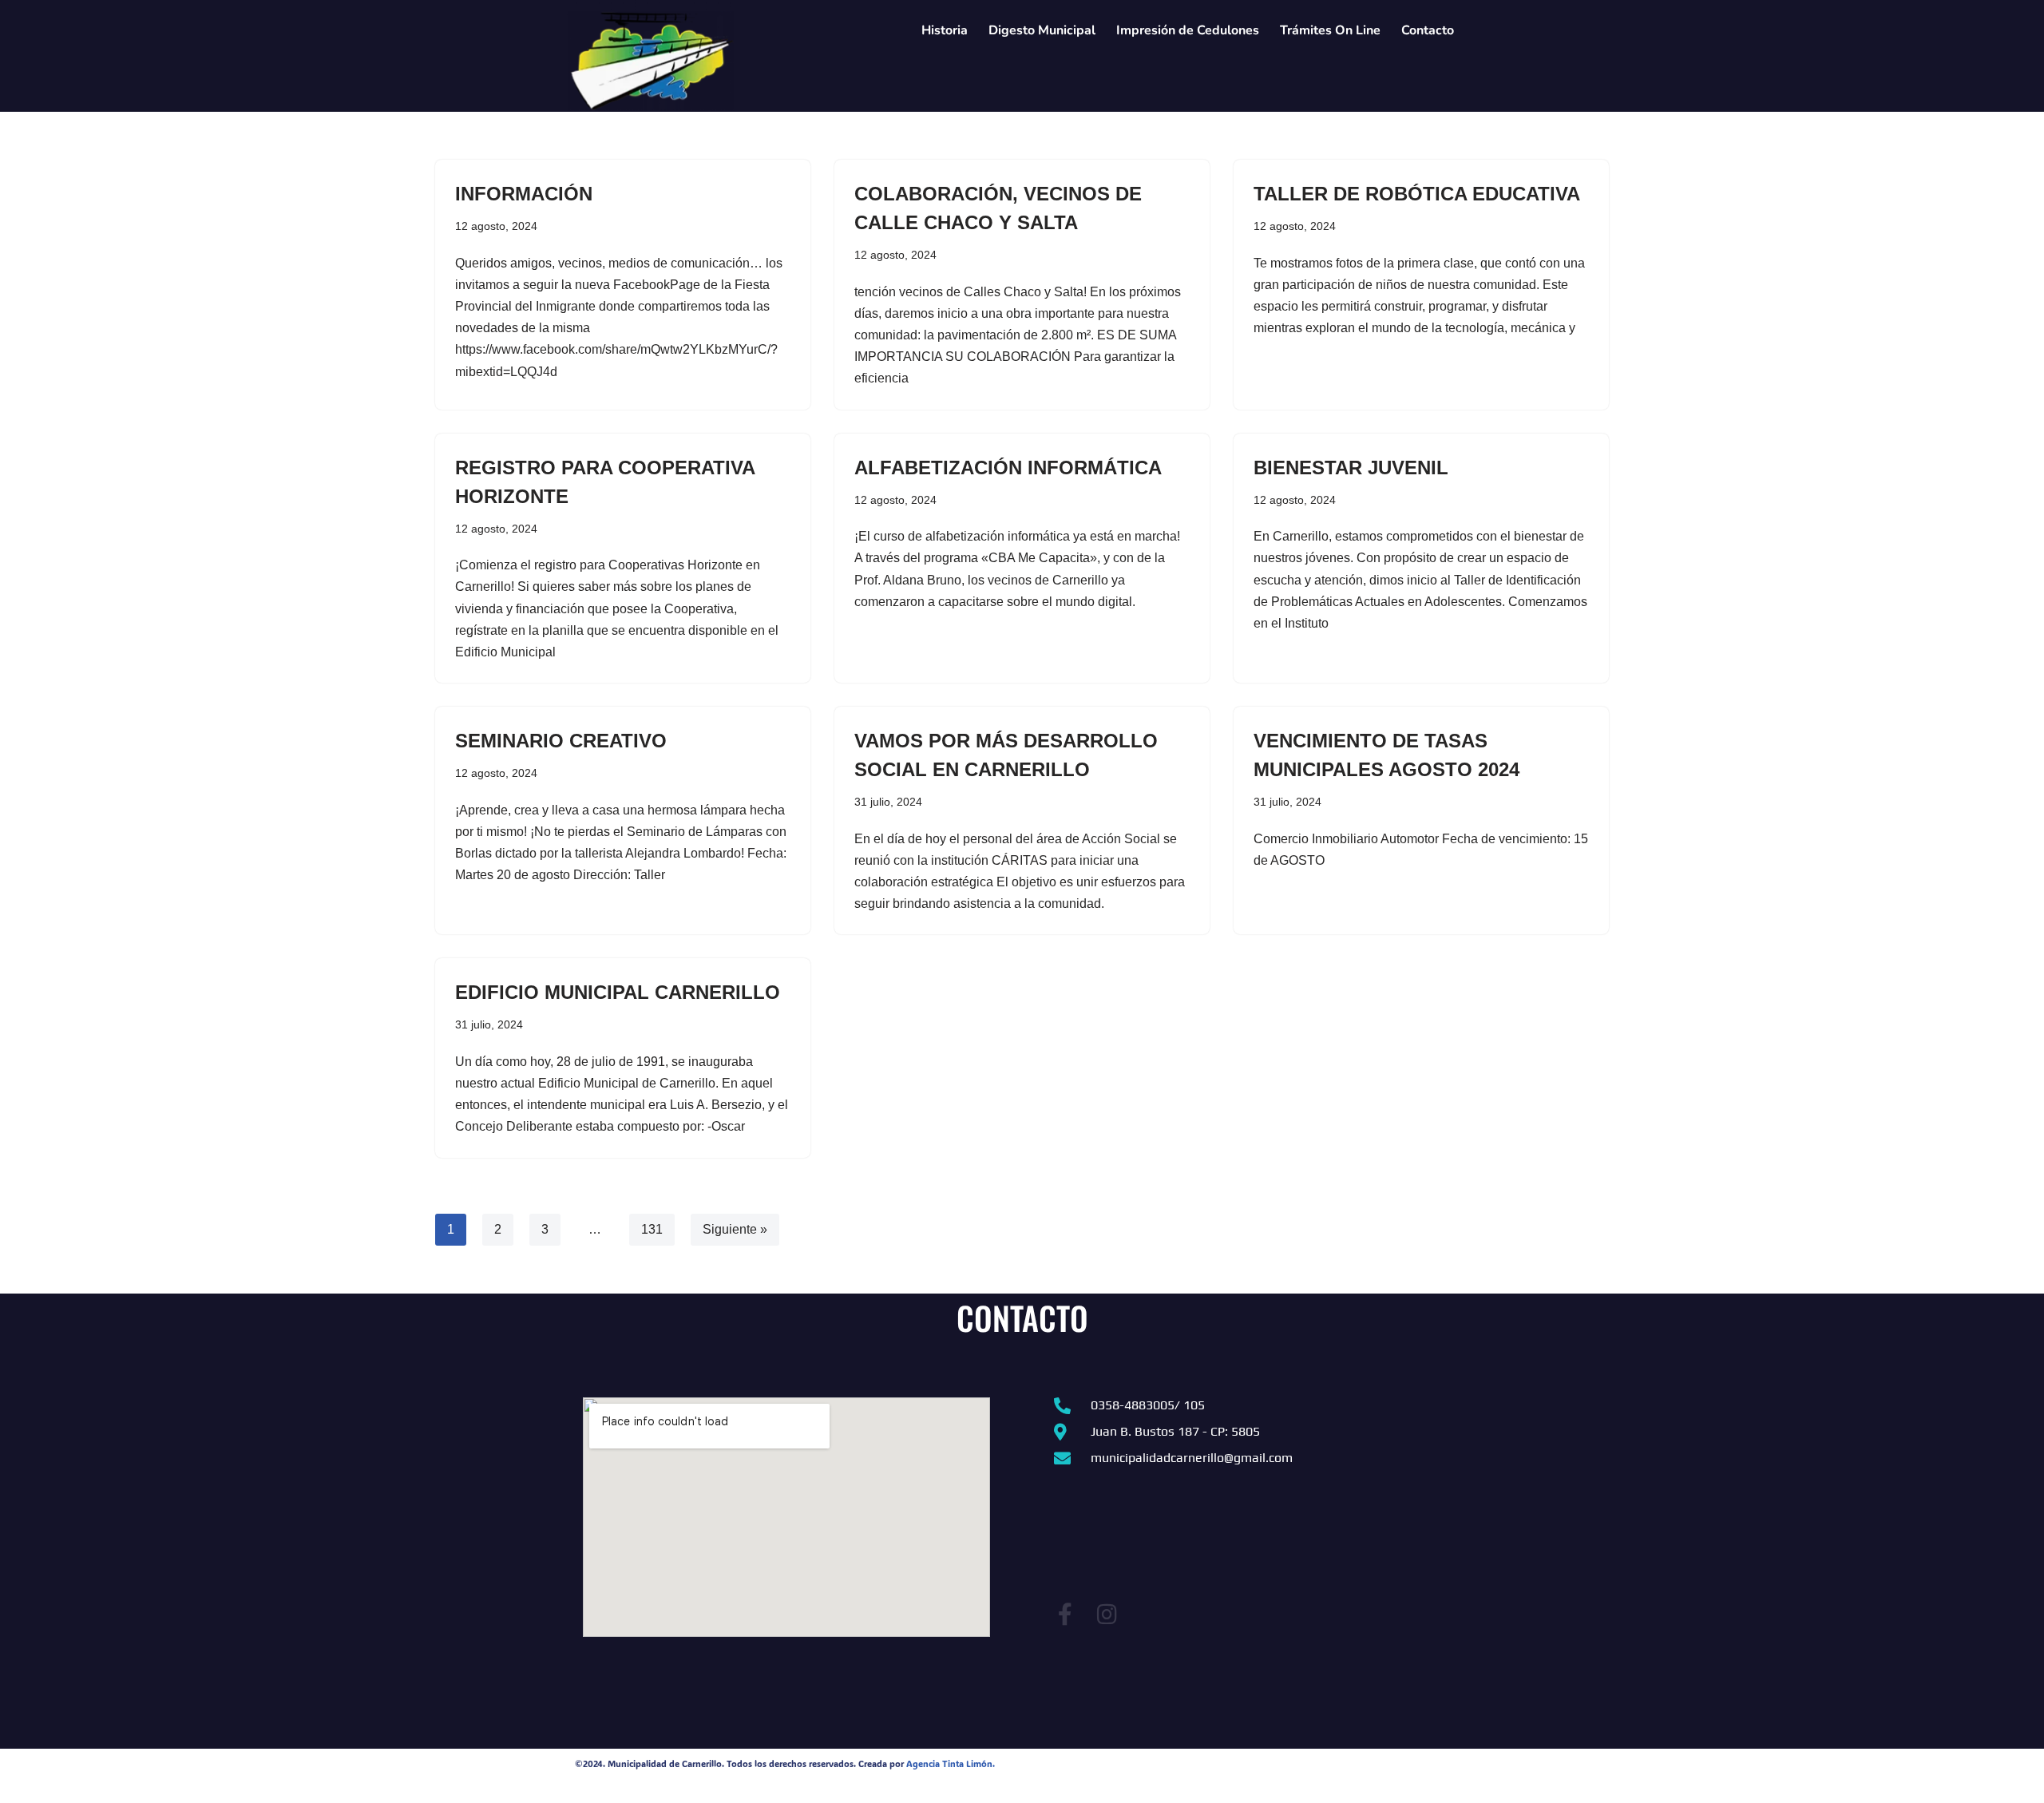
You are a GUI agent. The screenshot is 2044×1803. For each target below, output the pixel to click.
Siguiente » (735, 1229)
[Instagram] (1107, 1615)
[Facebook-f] (1065, 1615)
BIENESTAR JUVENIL (1351, 468)
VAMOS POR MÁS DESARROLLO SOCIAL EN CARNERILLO (1006, 755)
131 (652, 1229)
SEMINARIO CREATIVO (561, 741)
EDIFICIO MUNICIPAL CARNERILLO (618, 992)
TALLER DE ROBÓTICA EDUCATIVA (1417, 194)
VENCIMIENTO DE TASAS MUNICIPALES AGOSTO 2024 (1386, 755)
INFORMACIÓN (524, 194)
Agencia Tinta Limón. (951, 1764)
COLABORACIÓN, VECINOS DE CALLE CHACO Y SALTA (998, 208)
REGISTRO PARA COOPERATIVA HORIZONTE (605, 482)
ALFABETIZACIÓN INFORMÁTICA (1008, 468)
